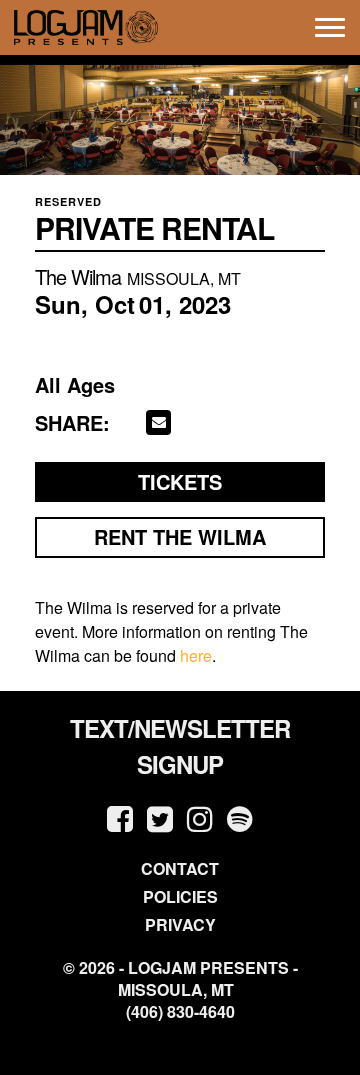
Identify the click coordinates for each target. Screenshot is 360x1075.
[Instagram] (200, 817)
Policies (180, 896)
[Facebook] (120, 817)
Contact (180, 868)
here (196, 655)
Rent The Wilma (180, 536)
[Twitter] (160, 817)
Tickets (180, 481)
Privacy (180, 924)
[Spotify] (240, 817)
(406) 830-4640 (180, 1012)
